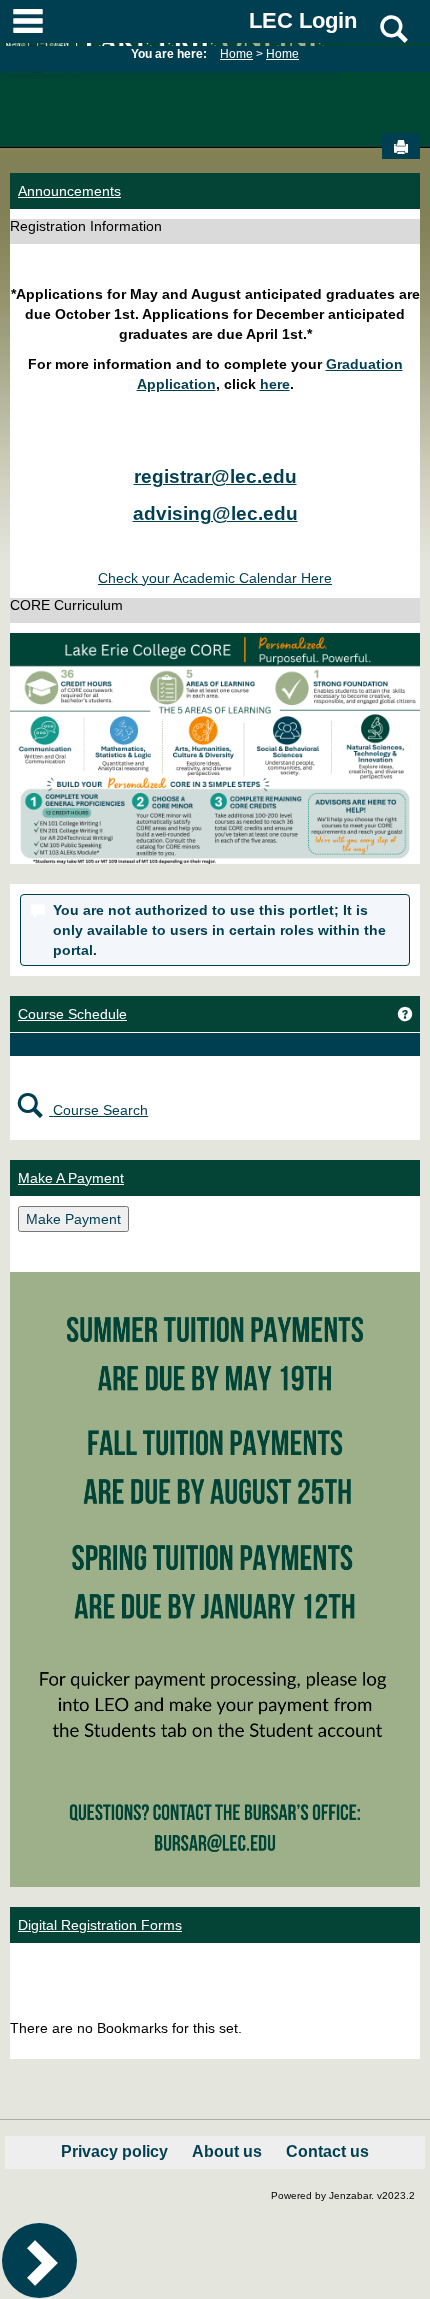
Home (236, 54)
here (275, 384)
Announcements (69, 191)
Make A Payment (71, 1178)
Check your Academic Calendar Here (215, 578)
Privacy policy (114, 2151)
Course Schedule (72, 1014)
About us (227, 2151)
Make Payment (73, 1219)
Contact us (327, 2151)
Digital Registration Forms (100, 1925)
